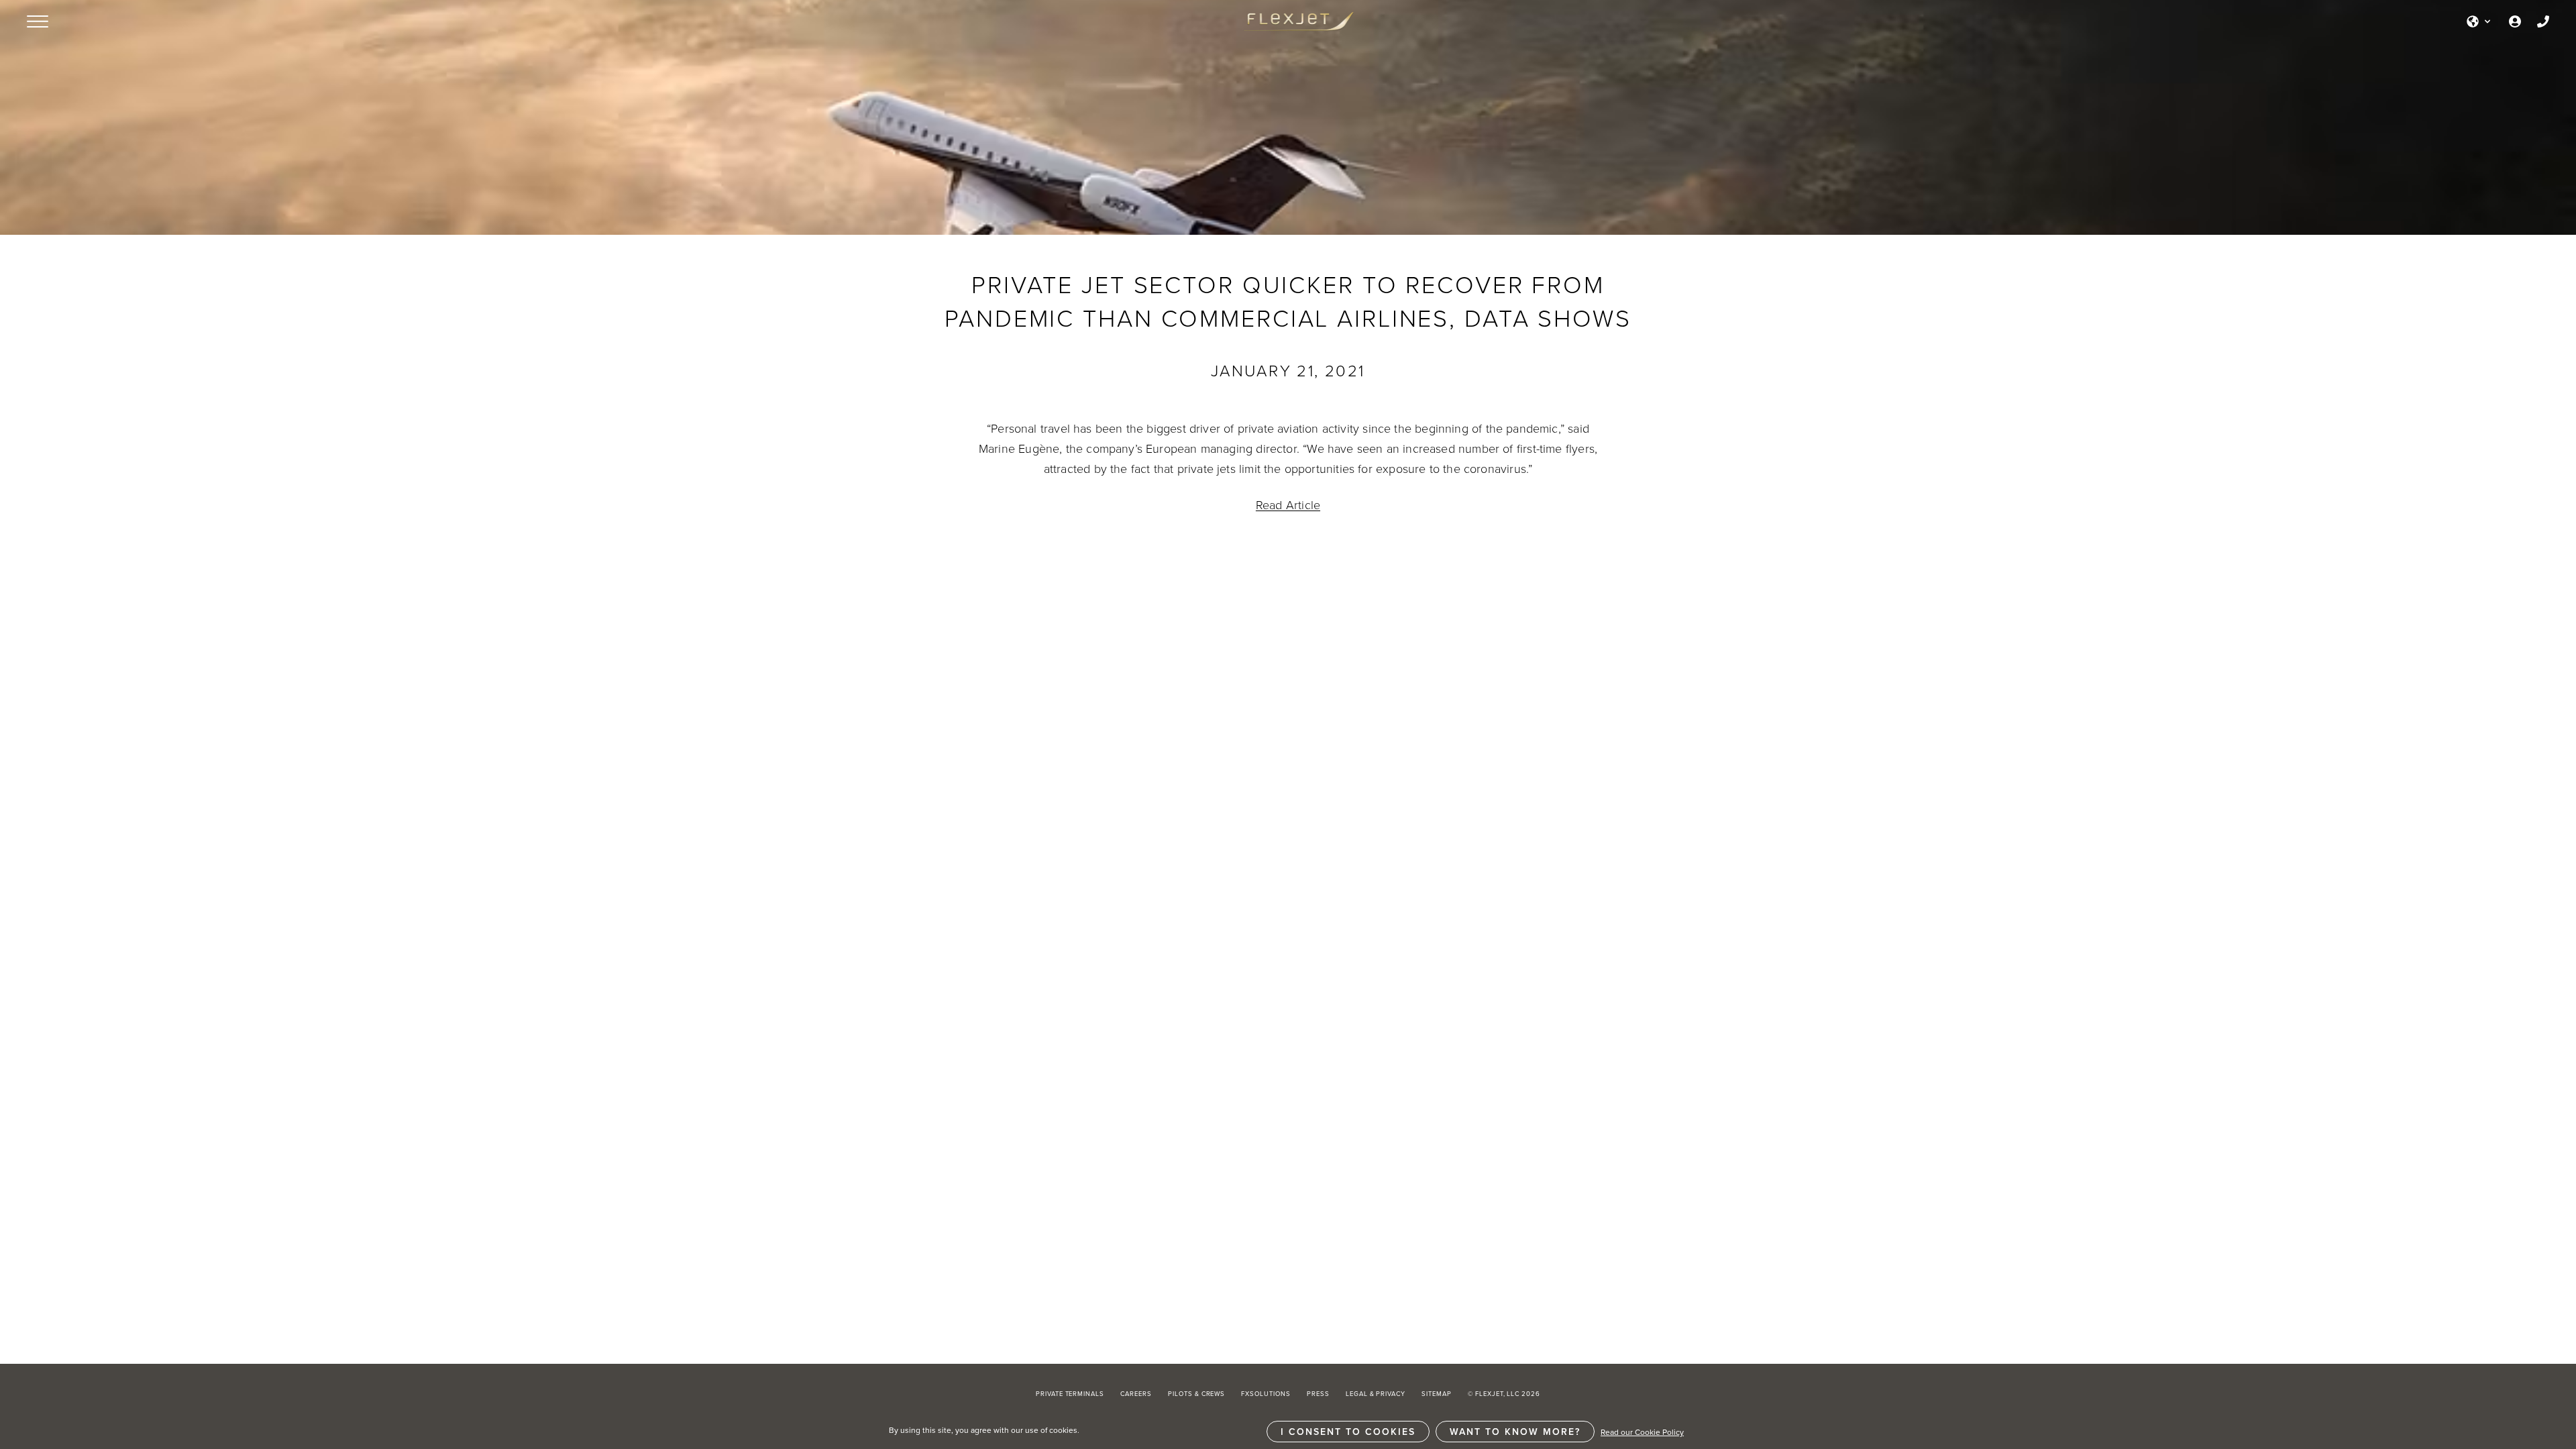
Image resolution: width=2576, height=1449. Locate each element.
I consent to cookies (1348, 1432)
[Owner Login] (2515, 21)
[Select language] (2479, 21)
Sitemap (1437, 1394)
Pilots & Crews (1196, 1394)
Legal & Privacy (1376, 1394)
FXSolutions (1266, 1394)
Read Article (1288, 504)
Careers (1136, 1394)
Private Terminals (1070, 1394)
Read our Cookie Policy (1642, 1432)
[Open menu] (38, 21)
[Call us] (2543, 21)
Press (1318, 1394)
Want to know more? (1515, 1432)
